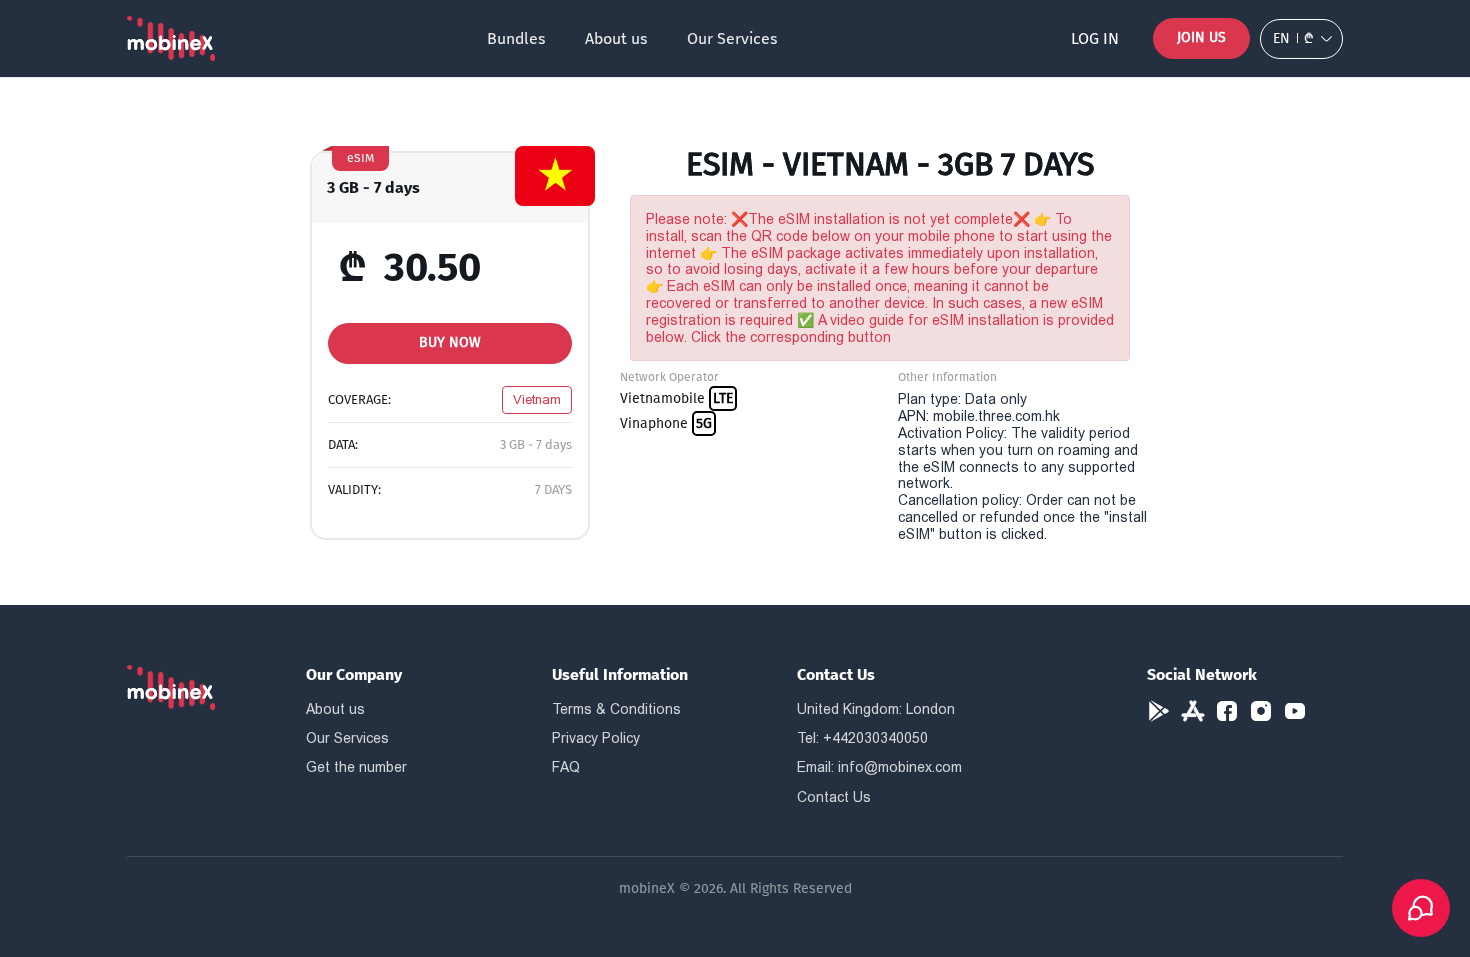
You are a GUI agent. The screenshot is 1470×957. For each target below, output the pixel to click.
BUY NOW (450, 342)
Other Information (947, 377)
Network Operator (669, 377)
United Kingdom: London (876, 709)
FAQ (566, 767)
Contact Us (834, 797)
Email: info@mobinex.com (879, 767)
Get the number (356, 767)
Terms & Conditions (616, 709)
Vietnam (537, 399)
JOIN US (1201, 37)
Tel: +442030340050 (862, 738)
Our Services (732, 38)
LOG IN (1095, 38)
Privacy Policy (596, 738)
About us (616, 38)
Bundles (516, 38)
